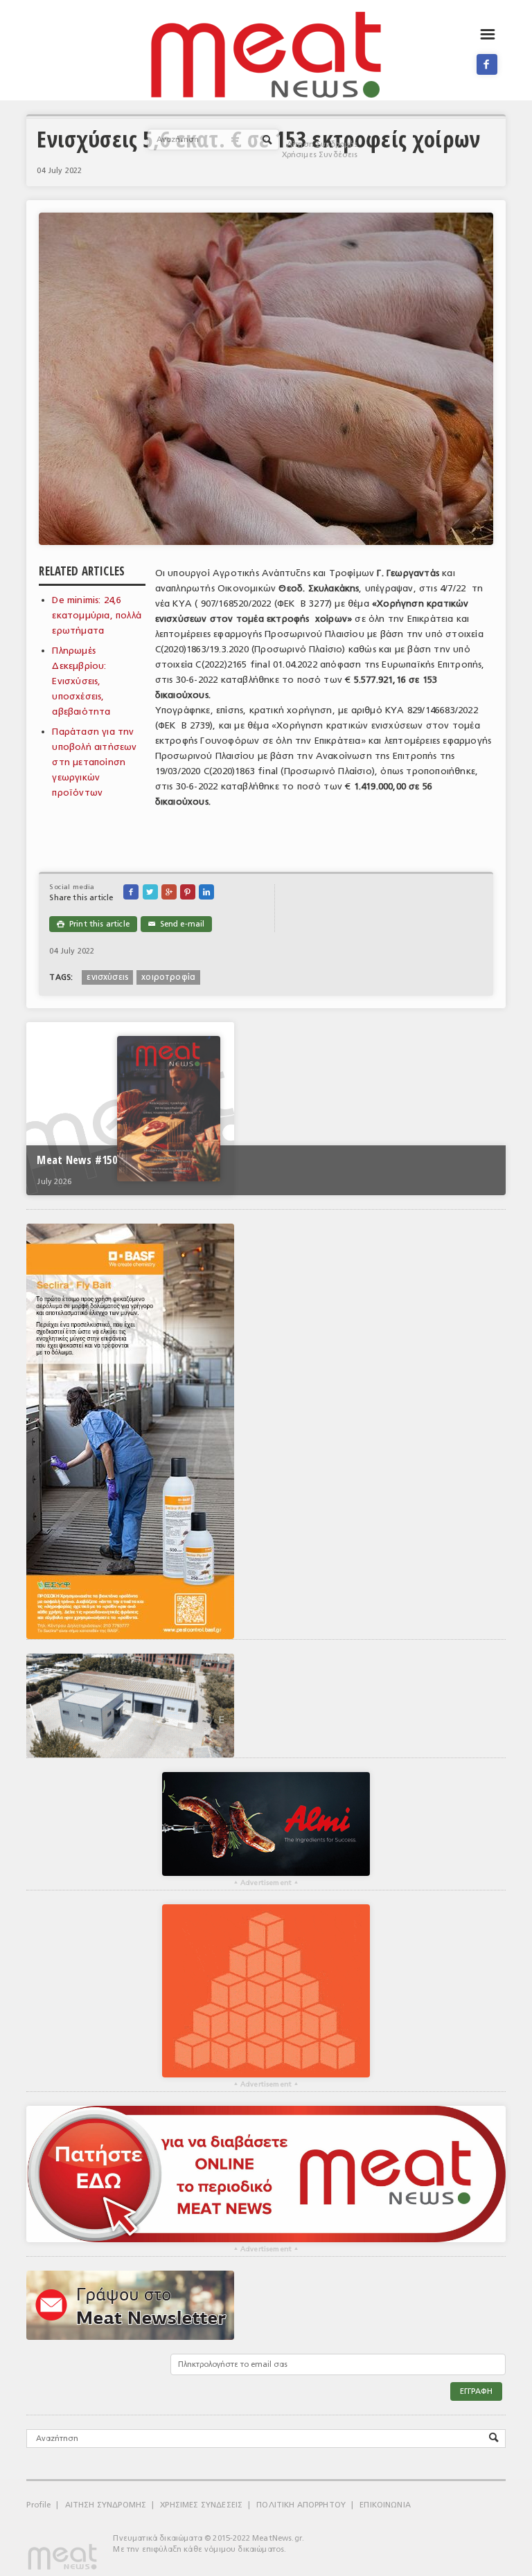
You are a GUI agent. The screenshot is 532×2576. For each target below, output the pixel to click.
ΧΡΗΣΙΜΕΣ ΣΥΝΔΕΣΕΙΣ (201, 2505)
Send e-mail (176, 924)
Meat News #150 (77, 1160)
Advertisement (266, 1883)
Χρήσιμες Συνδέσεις (320, 155)
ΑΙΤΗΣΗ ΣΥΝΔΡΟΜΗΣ (106, 2505)
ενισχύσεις (107, 977)
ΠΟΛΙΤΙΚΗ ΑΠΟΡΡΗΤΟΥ (301, 2505)
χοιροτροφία (168, 977)
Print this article (93, 924)
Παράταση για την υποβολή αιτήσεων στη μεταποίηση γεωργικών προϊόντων (94, 762)
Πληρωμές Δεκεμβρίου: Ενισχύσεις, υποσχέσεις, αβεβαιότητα (81, 681)
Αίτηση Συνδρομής (322, 144)
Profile (38, 2505)
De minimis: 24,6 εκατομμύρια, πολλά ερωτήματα (97, 615)
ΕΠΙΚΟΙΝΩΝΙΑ (385, 2505)
